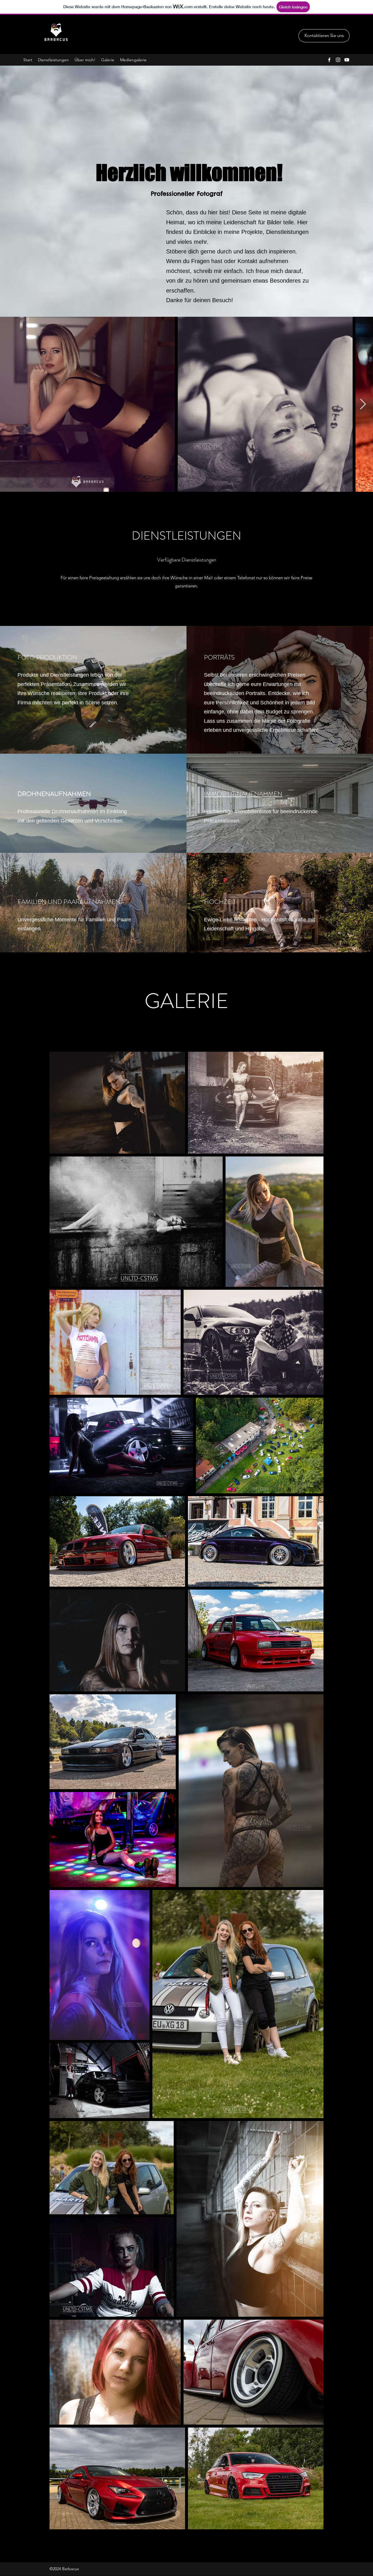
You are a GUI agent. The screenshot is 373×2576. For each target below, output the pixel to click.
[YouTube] (347, 60)
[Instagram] (338, 60)
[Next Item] (363, 404)
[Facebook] (329, 60)
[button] (324, 36)
